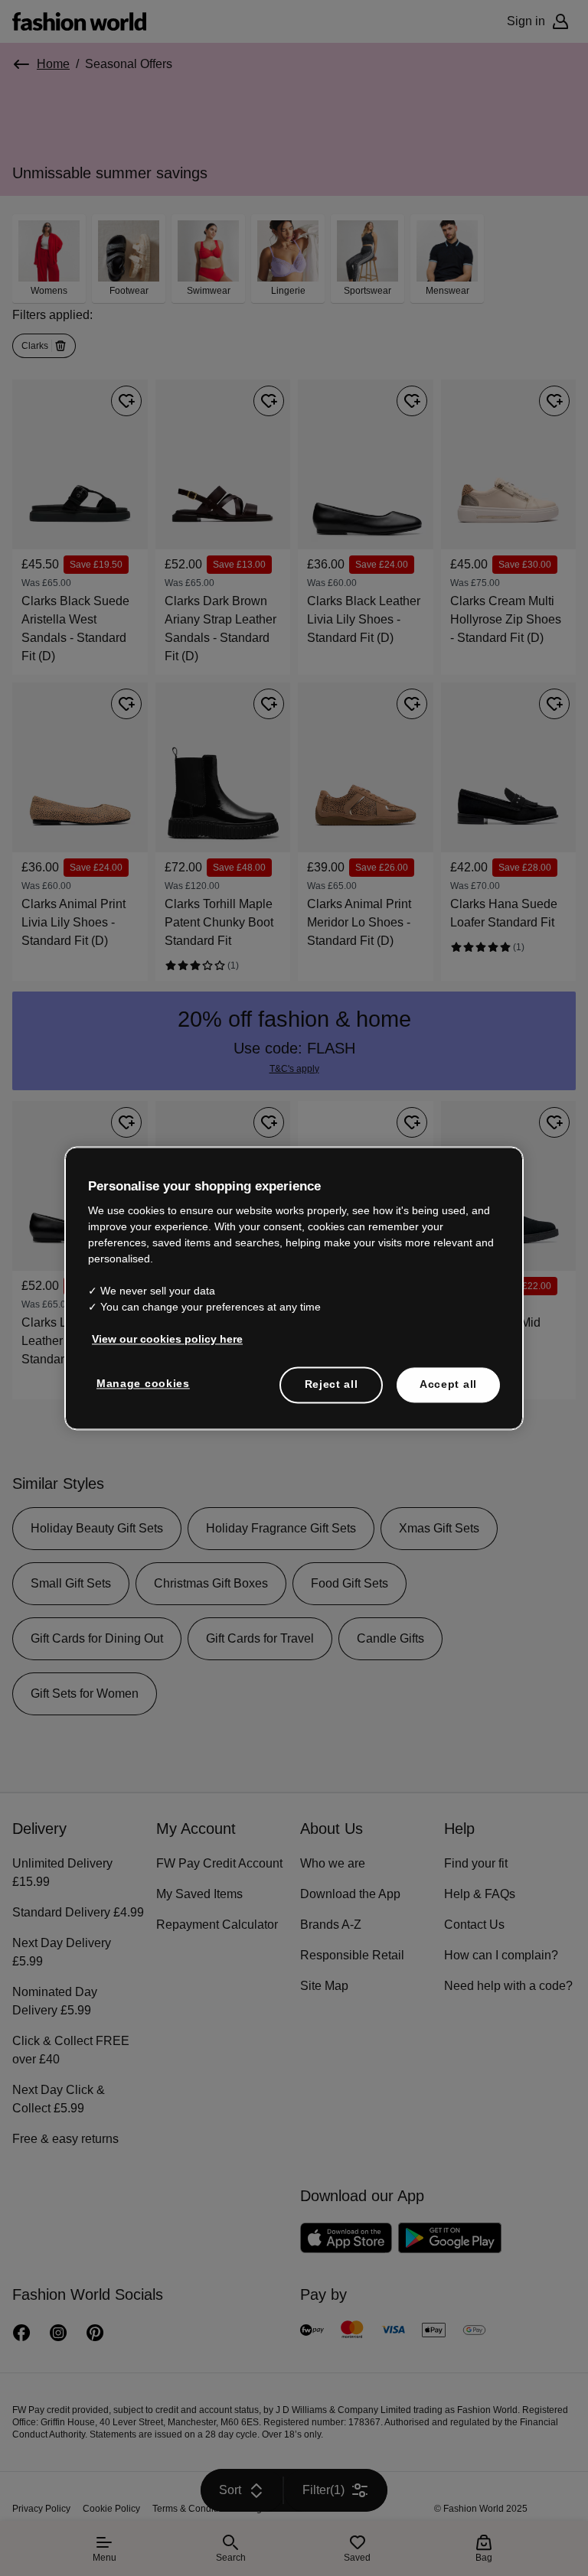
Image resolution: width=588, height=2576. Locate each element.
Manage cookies (140, 1375)
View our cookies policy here (159, 1330)
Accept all (448, 1376)
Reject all (332, 1376)
